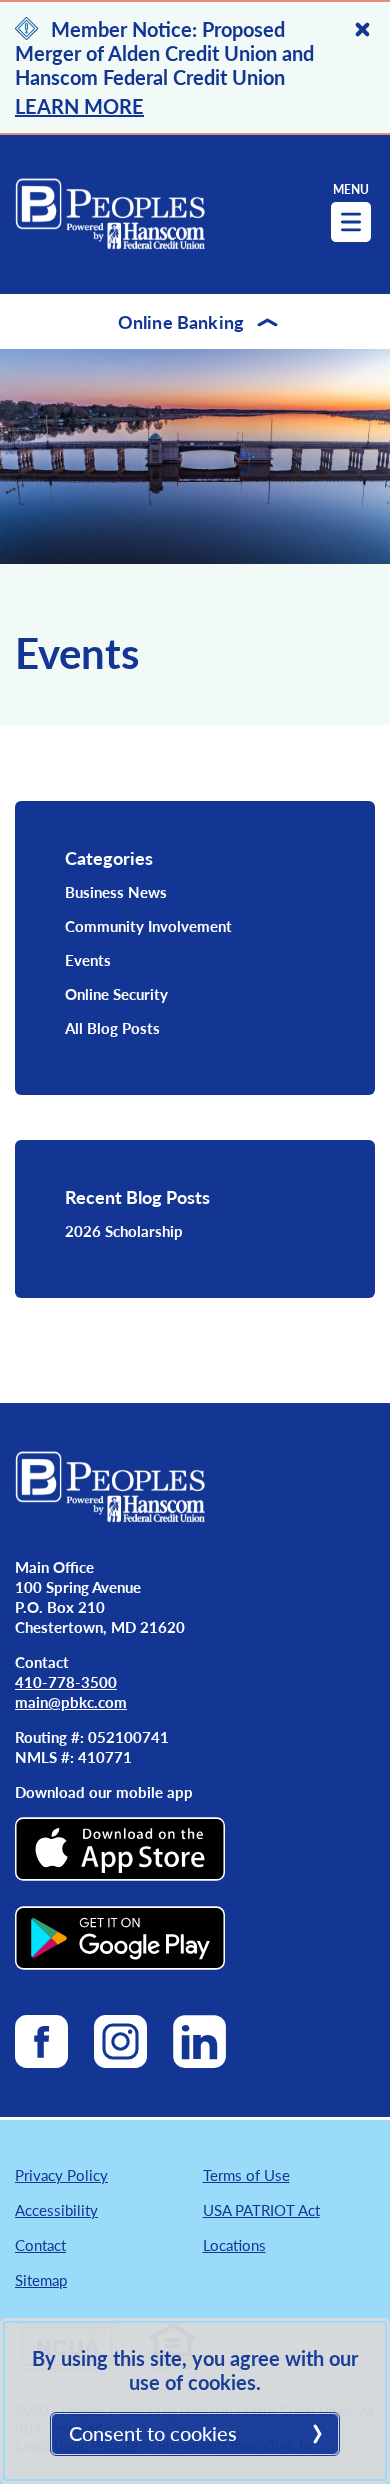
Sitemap (41, 2279)
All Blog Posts (112, 1027)
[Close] (362, 29)
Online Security (116, 993)
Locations (234, 2244)
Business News (116, 891)
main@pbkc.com (71, 1701)
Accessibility (56, 2209)
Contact (40, 2244)
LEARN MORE (79, 106)
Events (88, 959)
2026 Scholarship (124, 1230)
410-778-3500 (66, 1681)
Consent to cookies (153, 2433)
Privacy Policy (61, 2174)
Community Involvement (148, 925)
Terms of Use (246, 2174)
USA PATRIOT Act (261, 2209)
